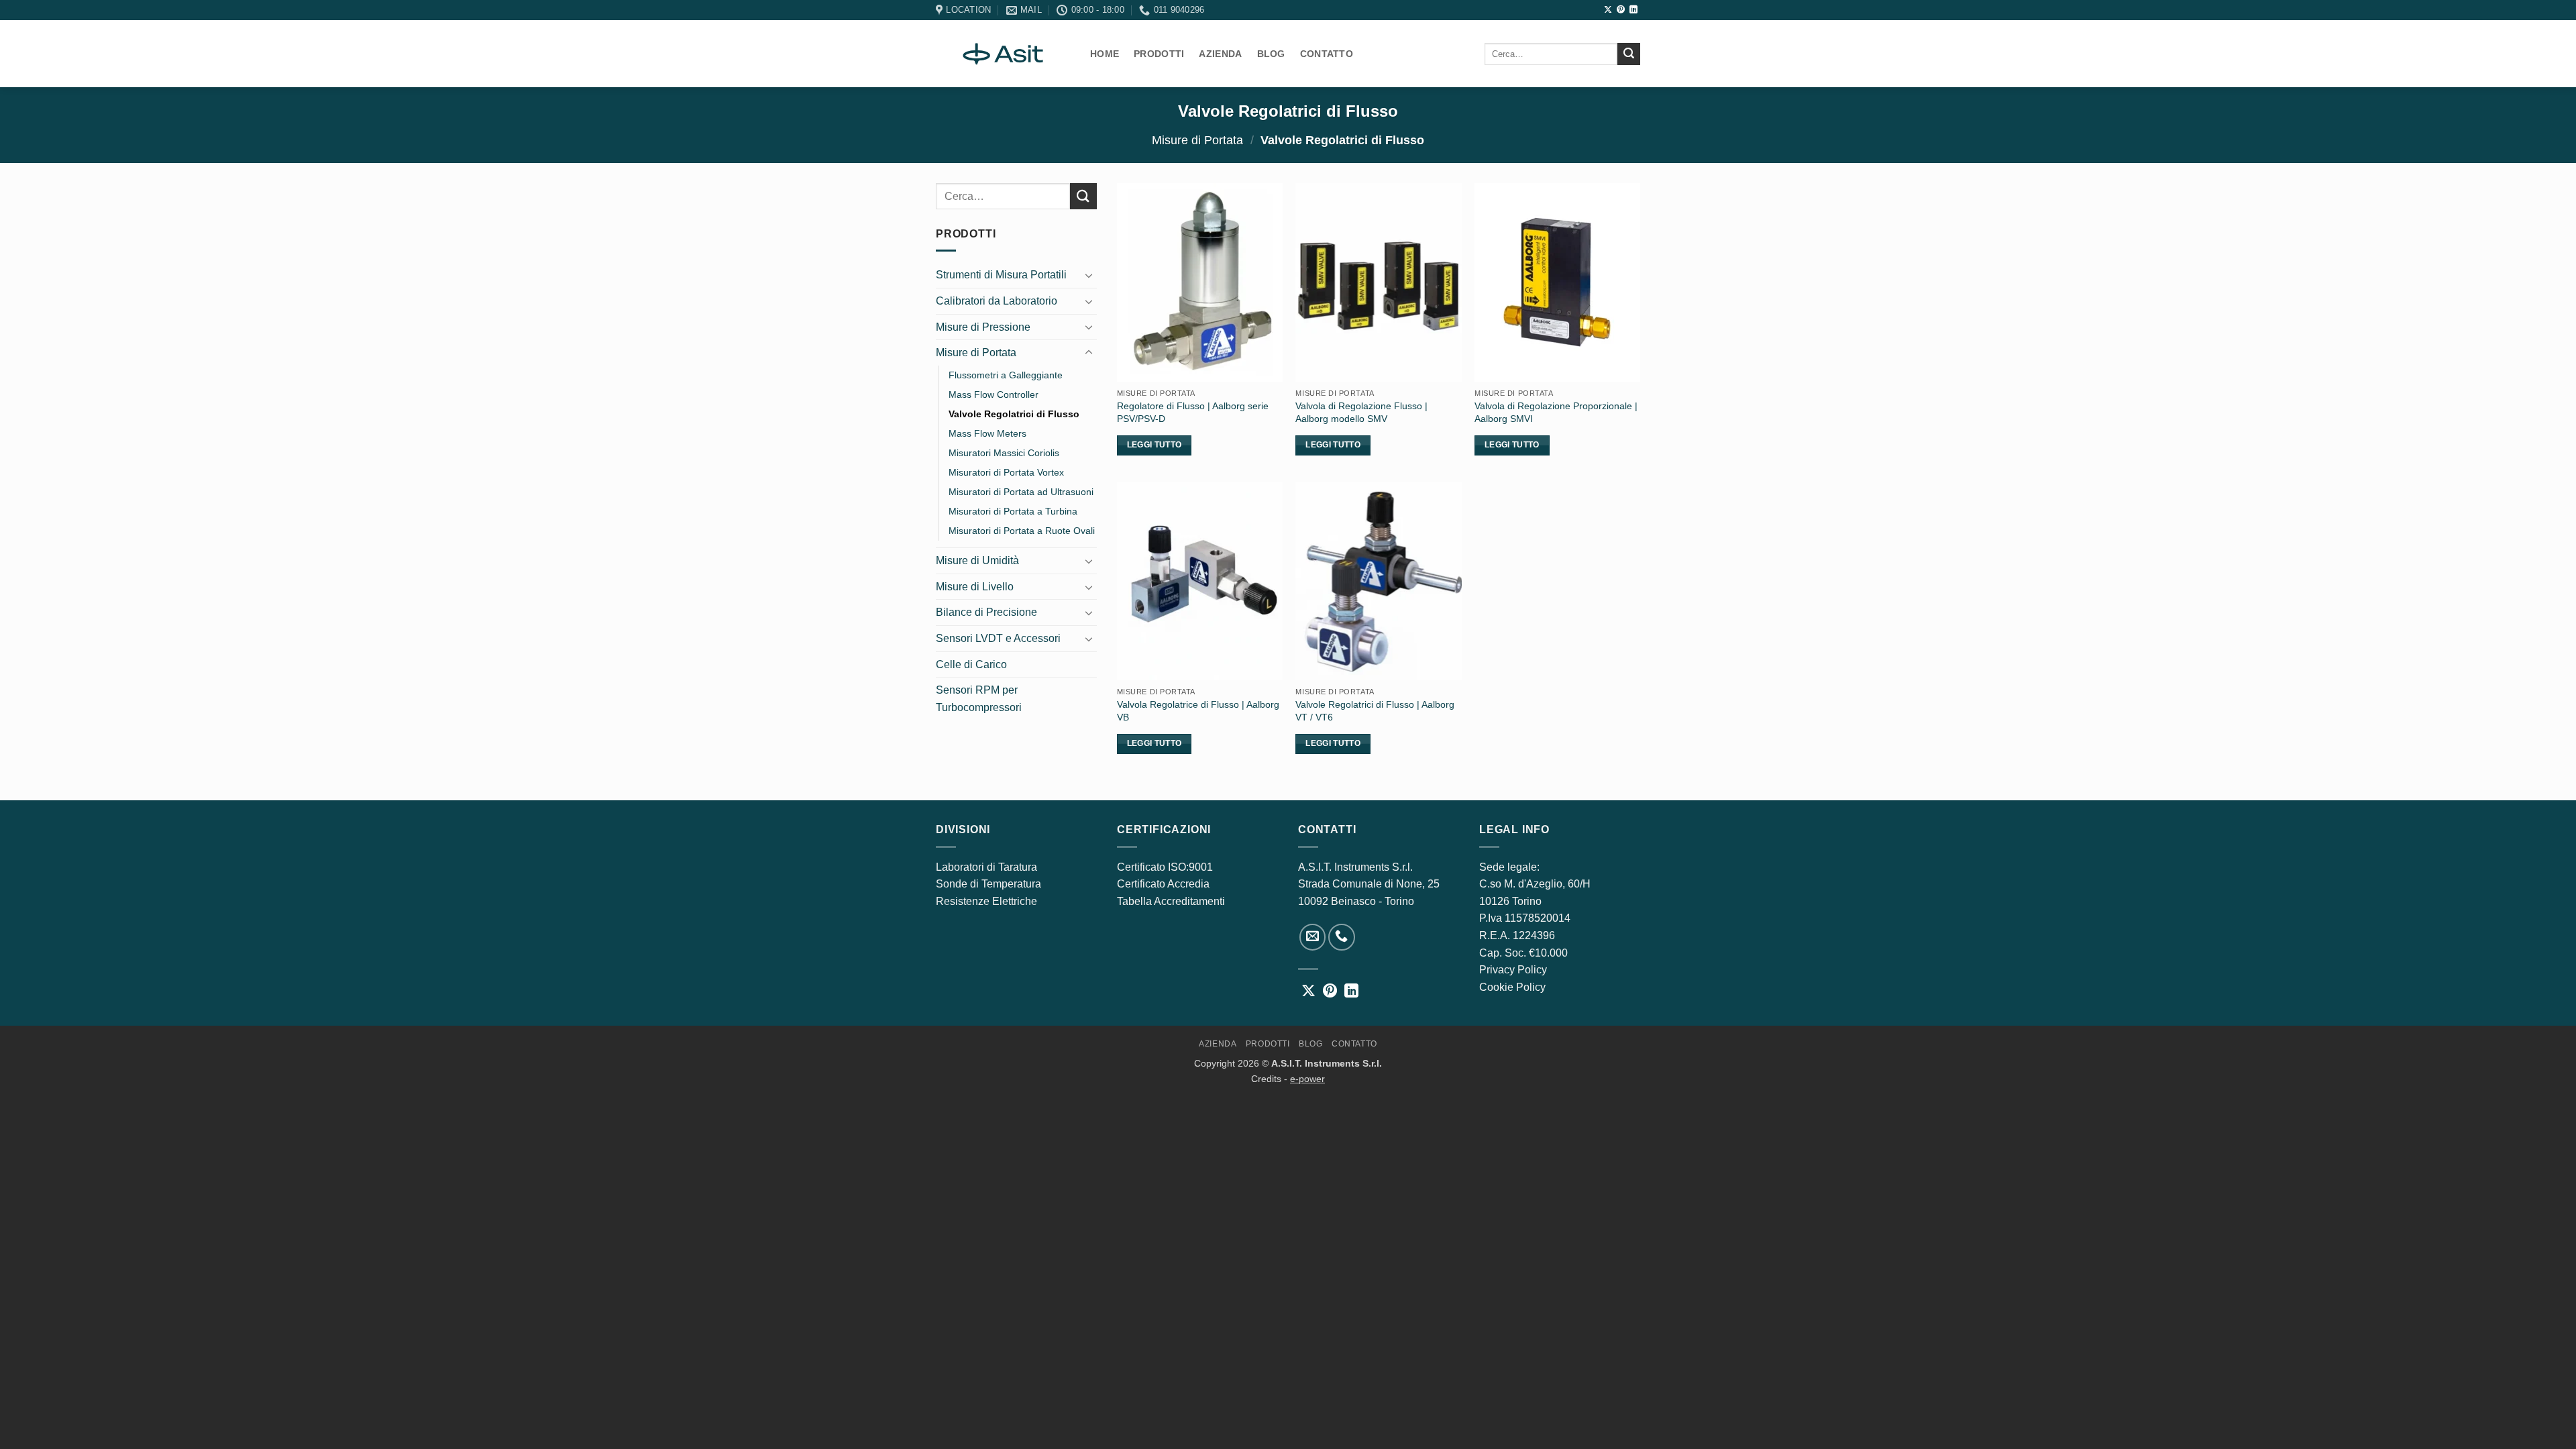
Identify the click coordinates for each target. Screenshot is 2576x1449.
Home (1105, 54)
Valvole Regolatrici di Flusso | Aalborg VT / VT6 (1375, 711)
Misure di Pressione (983, 327)
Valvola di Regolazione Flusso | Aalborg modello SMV (1361, 412)
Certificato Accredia (1163, 884)
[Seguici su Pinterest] (1621, 10)
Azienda (1220, 54)
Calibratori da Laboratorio (997, 301)
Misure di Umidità (977, 560)
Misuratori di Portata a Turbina (1013, 511)
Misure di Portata (1197, 140)
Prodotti (1159, 54)
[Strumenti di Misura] (1003, 54)
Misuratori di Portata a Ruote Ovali (1022, 531)
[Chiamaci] (1342, 937)
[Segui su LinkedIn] (1633, 10)
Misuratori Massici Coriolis (1004, 453)
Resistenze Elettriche (986, 901)
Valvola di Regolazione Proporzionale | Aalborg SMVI (1556, 412)
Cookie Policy (1512, 987)
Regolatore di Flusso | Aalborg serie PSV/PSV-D (1193, 412)
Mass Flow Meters (987, 433)
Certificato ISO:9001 (1165, 867)
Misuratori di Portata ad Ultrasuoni (1021, 492)
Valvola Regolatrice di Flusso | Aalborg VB (1198, 711)
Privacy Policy (1513, 970)
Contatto (1327, 54)
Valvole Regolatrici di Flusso (1014, 414)
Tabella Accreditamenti (1171, 901)
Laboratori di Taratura (986, 867)
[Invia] (1629, 54)
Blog (1271, 54)
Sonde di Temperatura (988, 884)
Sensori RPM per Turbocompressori (979, 699)
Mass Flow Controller (994, 394)
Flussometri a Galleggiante (1006, 375)
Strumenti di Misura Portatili (1001, 275)
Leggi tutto (1155, 445)
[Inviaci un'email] (1313, 937)
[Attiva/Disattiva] (1089, 275)
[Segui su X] (1608, 10)
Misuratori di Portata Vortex (1006, 472)
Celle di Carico (971, 664)
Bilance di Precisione (986, 612)
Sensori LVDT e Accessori (998, 638)
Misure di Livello (975, 587)
